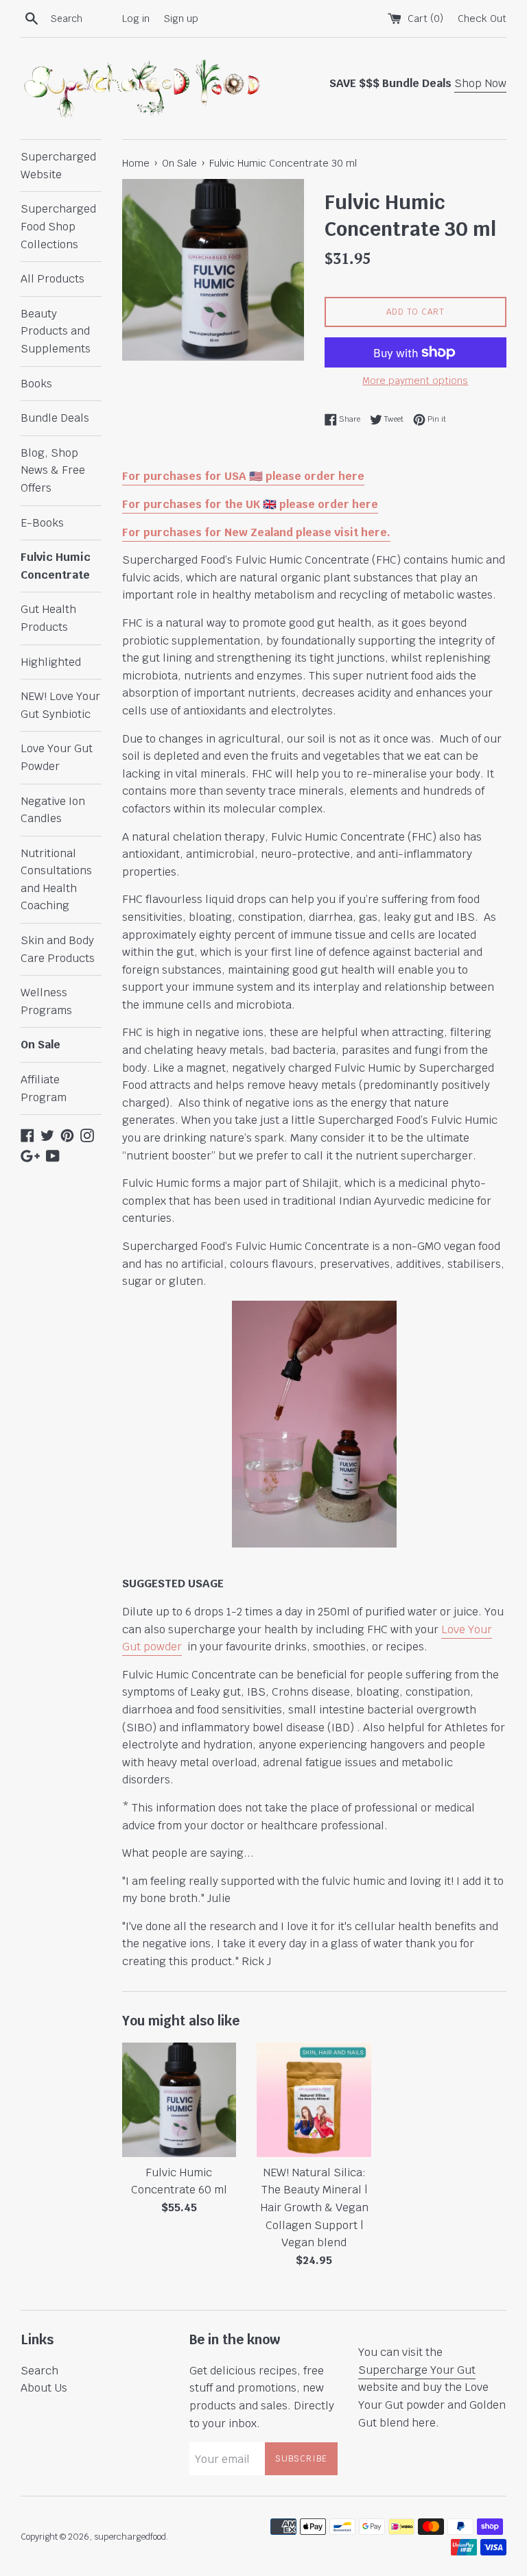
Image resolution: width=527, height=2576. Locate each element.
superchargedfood (130, 2537)
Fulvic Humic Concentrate (56, 566)
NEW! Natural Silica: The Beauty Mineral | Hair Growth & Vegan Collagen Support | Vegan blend (314, 2207)
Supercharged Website (58, 166)
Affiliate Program (44, 1088)
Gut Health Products (48, 618)
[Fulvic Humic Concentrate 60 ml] (179, 2100)
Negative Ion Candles (53, 810)
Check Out (482, 18)
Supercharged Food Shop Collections (58, 226)
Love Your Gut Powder (57, 757)
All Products (52, 279)
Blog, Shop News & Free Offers (53, 470)
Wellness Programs (46, 1001)
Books (36, 384)
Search (39, 2371)
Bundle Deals (55, 418)
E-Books (42, 523)
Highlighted (51, 662)
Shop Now (480, 83)
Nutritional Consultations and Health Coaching (56, 880)
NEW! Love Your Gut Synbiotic (60, 705)
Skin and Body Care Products (58, 949)
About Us (44, 2388)
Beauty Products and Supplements (56, 331)
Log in (136, 18)
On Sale (40, 1045)
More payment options (415, 381)
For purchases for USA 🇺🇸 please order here (243, 476)
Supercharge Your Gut (417, 2370)
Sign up (181, 18)
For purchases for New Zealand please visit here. (256, 532)
